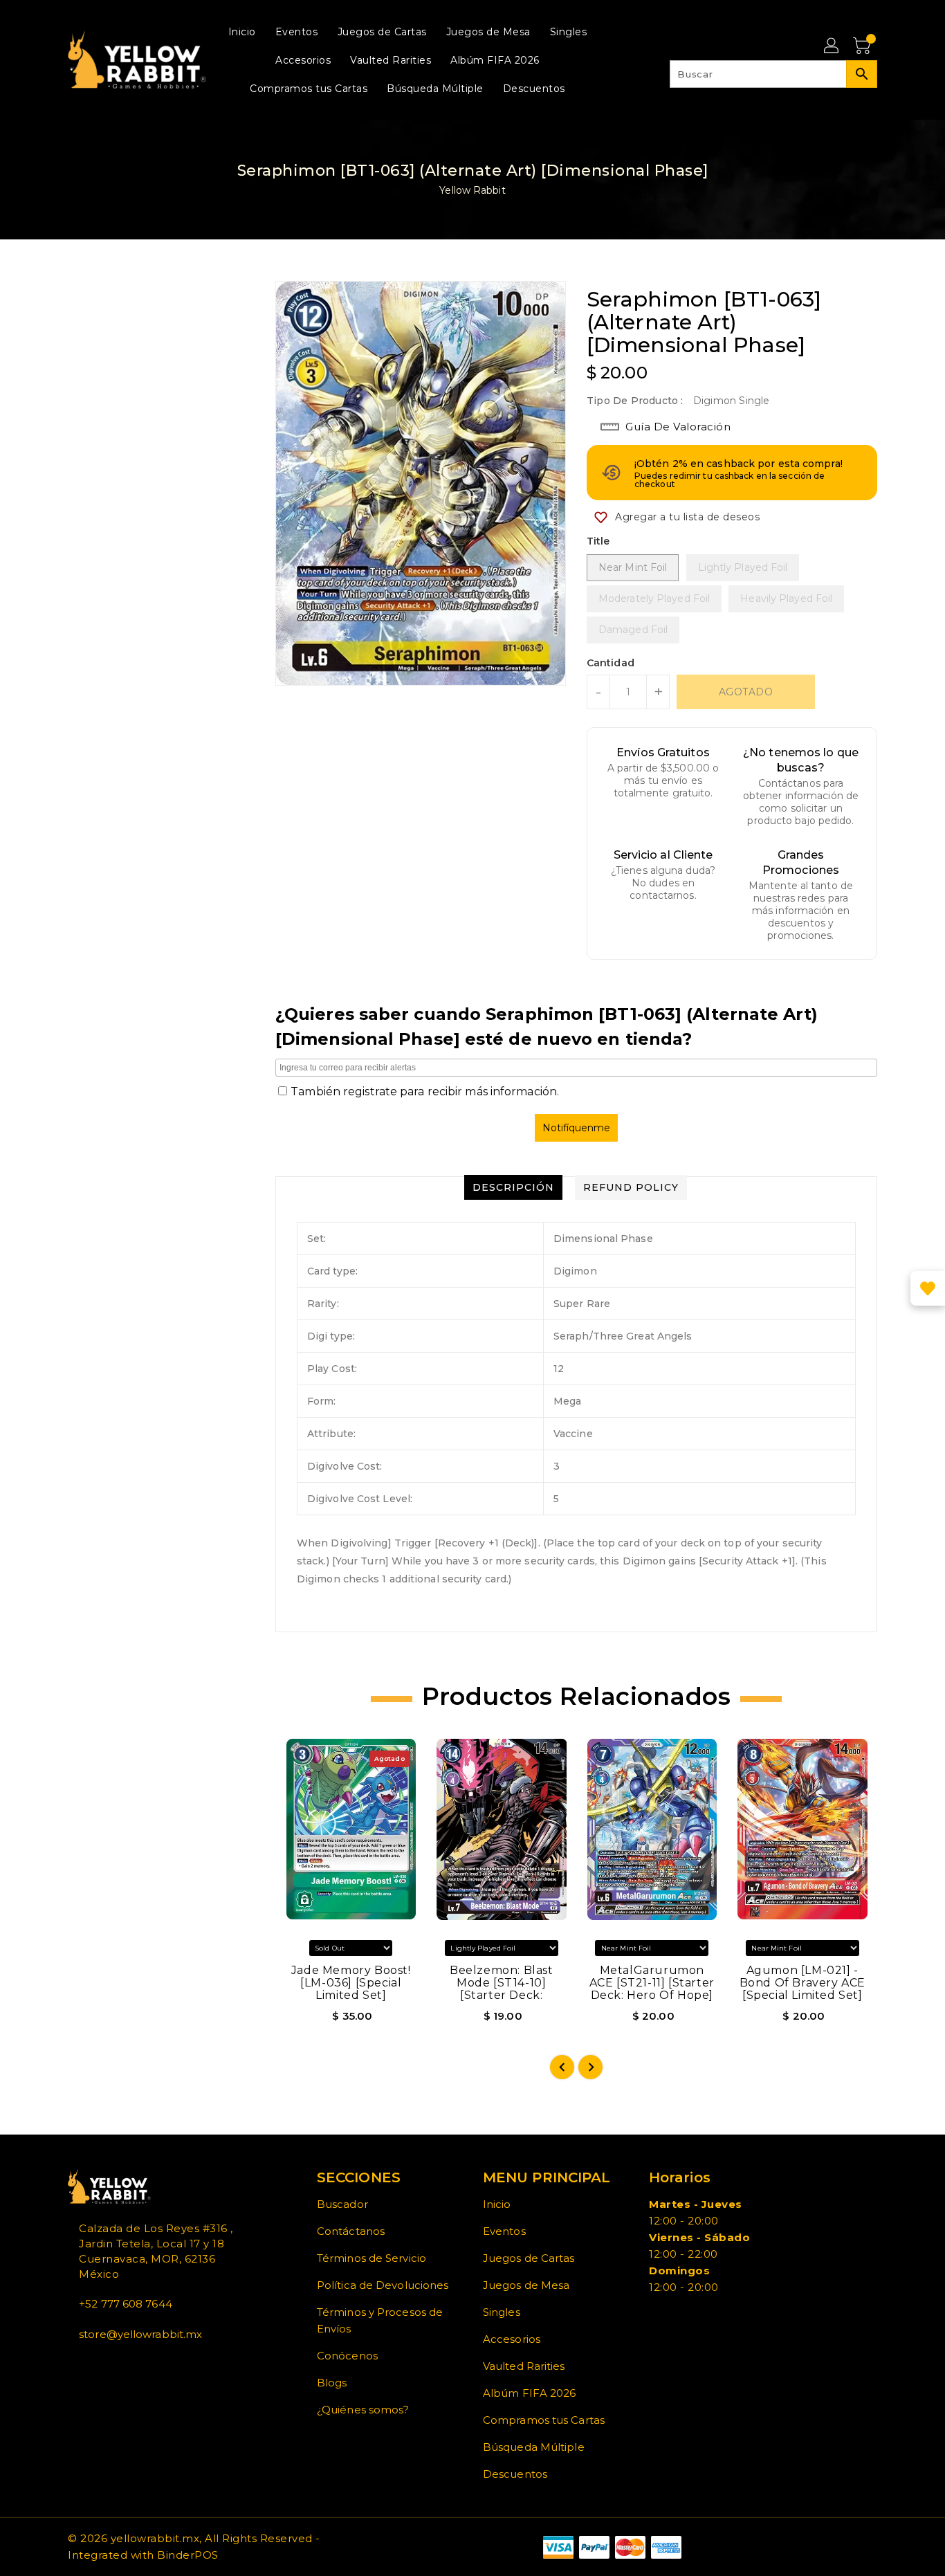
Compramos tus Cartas (544, 2420)
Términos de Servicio (371, 2258)
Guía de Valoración (678, 427)
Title (598, 541)
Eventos (504, 2231)
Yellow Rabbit (472, 190)
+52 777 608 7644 (126, 2304)
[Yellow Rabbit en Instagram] (94, 2365)
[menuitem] (242, 31)
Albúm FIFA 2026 (530, 2393)
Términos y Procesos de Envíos (380, 2320)
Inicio (497, 2204)
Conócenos (347, 2356)
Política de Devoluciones (383, 2285)
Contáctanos (351, 2231)
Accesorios (512, 2339)
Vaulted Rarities (524, 2366)
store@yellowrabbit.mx (140, 2334)
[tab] (513, 1187)
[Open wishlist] (928, 1288)
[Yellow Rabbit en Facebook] (72, 2365)
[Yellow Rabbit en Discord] (105, 2365)
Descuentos (515, 2474)
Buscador (342, 2204)
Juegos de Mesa (526, 2285)
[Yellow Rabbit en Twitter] (83, 2365)
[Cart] (863, 46)
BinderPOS (188, 2555)
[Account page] (832, 46)
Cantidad (611, 663)
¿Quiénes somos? (363, 2410)
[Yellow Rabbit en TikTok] (116, 2365)
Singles (502, 2312)
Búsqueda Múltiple (534, 2447)
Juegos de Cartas (529, 2258)
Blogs (332, 2383)
